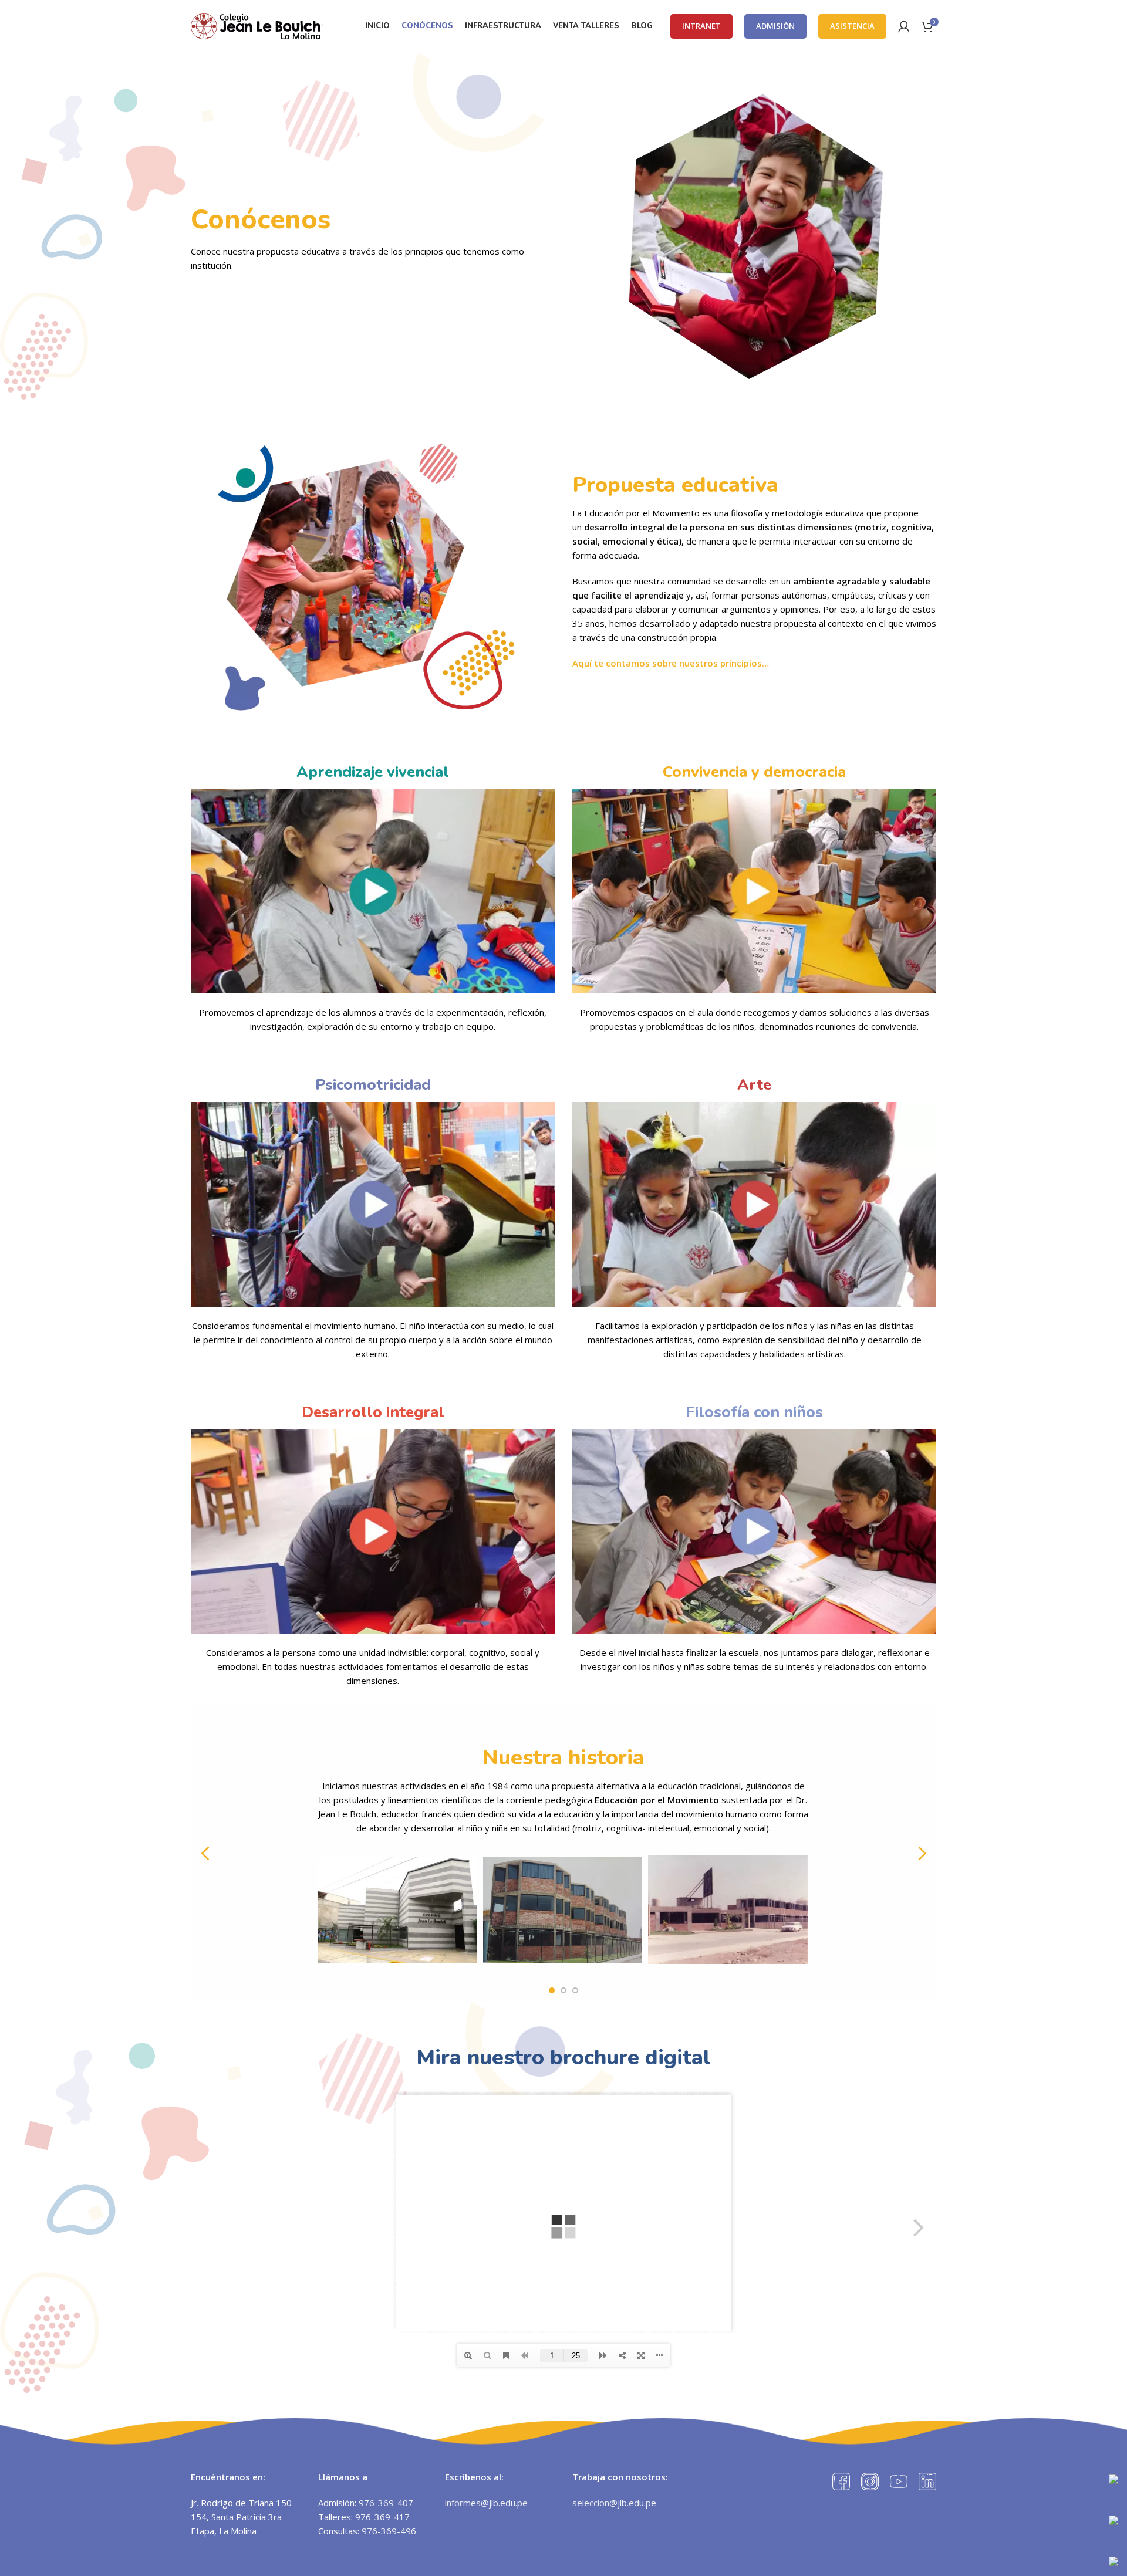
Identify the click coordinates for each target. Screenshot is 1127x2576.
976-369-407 (386, 2503)
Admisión (775, 26)
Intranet (701, 26)
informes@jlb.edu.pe (486, 2503)
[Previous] (205, 1854)
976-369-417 (382, 2517)
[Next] (922, 1854)
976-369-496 (389, 2531)
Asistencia (852, 26)
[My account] (904, 26)
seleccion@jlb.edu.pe (614, 2503)
